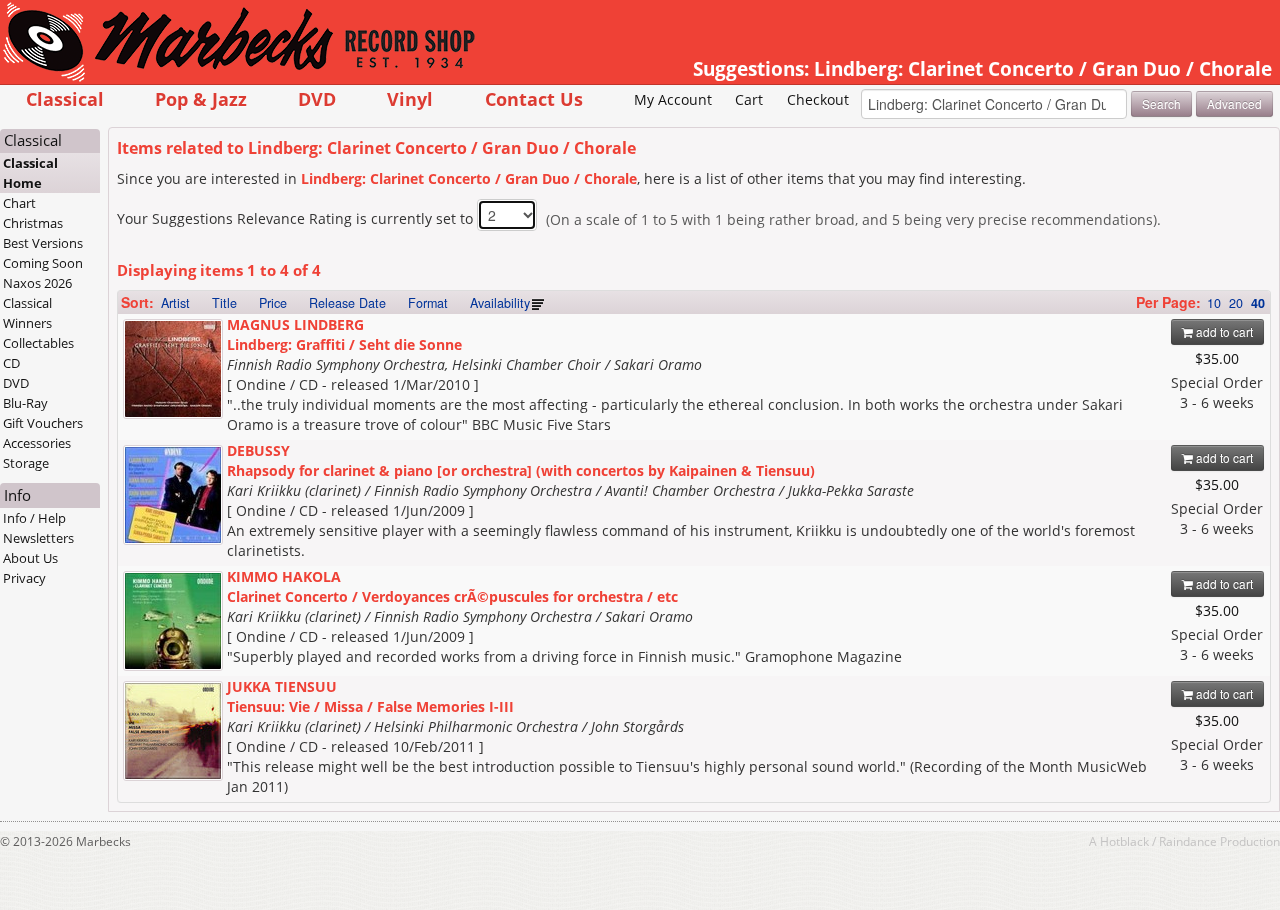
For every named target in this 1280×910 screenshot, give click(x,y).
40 (1258, 303)
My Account (673, 99)
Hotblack (1124, 841)
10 (1214, 303)
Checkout (818, 99)
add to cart (1223, 331)
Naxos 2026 (37, 283)
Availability (500, 303)
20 (1236, 303)
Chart (19, 203)
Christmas (33, 223)
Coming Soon (43, 263)
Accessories (37, 443)
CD (11, 363)
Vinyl (410, 98)
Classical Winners (27, 313)
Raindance (1188, 841)
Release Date (347, 303)
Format (428, 303)
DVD (317, 98)
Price (273, 303)
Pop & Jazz (201, 98)
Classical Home (30, 173)
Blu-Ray (25, 403)
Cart (749, 99)
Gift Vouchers (43, 423)
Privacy (24, 578)
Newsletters (38, 538)
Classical (65, 98)
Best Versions (43, 243)
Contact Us (534, 98)
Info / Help (34, 518)
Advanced (1234, 103)
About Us (30, 558)
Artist (175, 303)
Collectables (38, 343)
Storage (26, 463)
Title (224, 303)
